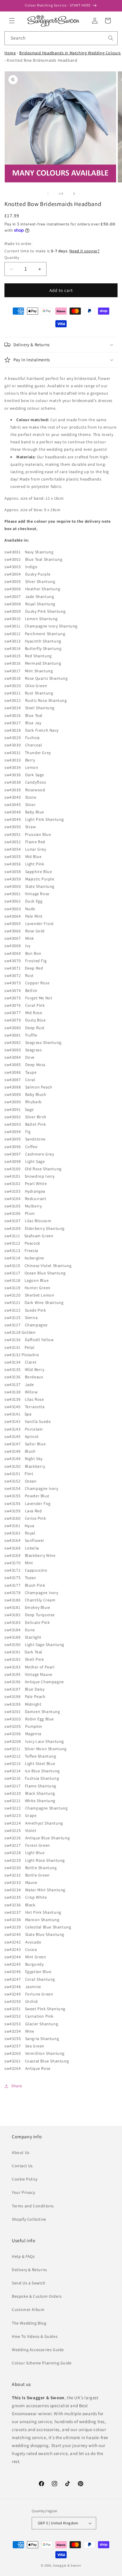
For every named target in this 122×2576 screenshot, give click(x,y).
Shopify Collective (29, 2219)
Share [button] (17, 2086)
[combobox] (61, 38)
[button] (12, 21)
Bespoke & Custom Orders (37, 2296)
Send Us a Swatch (29, 2283)
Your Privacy (23, 2192)
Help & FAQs (23, 2256)
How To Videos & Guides (35, 2336)
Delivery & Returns (29, 2270)
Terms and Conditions (33, 2206)
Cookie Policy (25, 2179)
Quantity (12, 258)
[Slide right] (74, 194)
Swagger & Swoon (67, 2565)
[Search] (111, 38)
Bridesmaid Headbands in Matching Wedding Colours (70, 53)
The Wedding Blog (29, 2323)
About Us (21, 2152)
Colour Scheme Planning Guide (42, 2363)
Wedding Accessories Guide (38, 2350)
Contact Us (22, 2166)
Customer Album (28, 2309)
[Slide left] (48, 194)
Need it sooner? (84, 251)
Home (10, 53)
